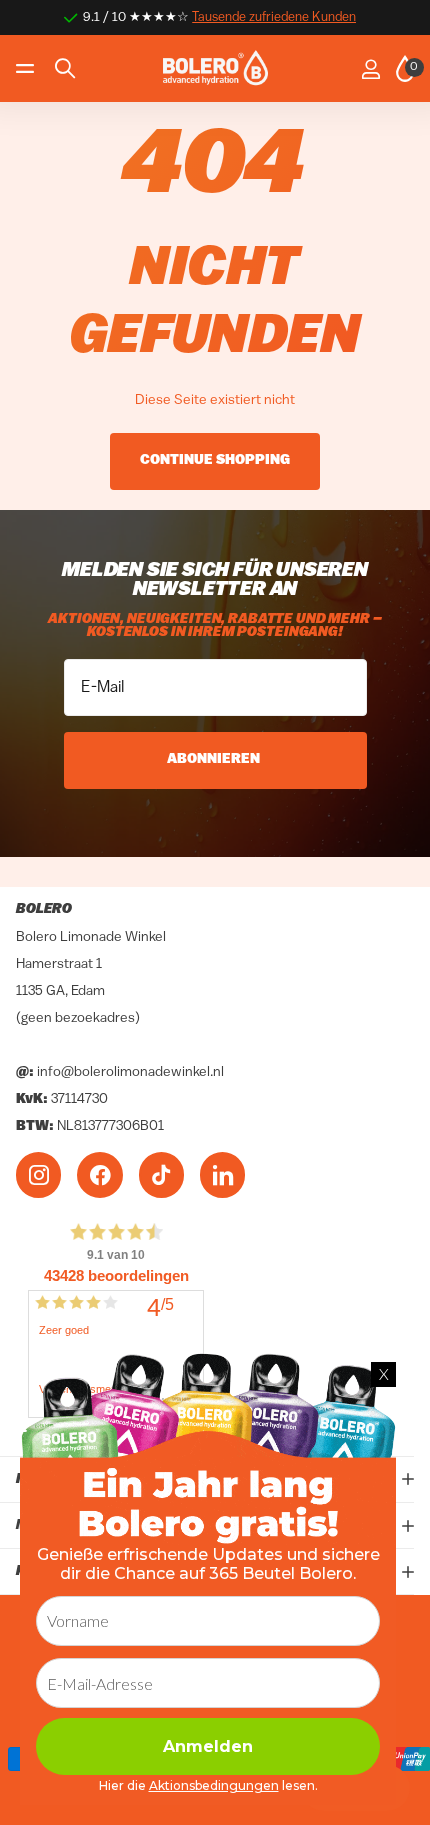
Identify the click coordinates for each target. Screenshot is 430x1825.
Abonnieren (215, 759)
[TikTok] (161, 1174)
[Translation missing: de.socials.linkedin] (222, 1174)
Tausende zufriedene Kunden (274, 17)
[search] (65, 68)
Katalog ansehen (27, 68)
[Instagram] (38, 1174)
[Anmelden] (370, 69)
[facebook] (99, 1174)
